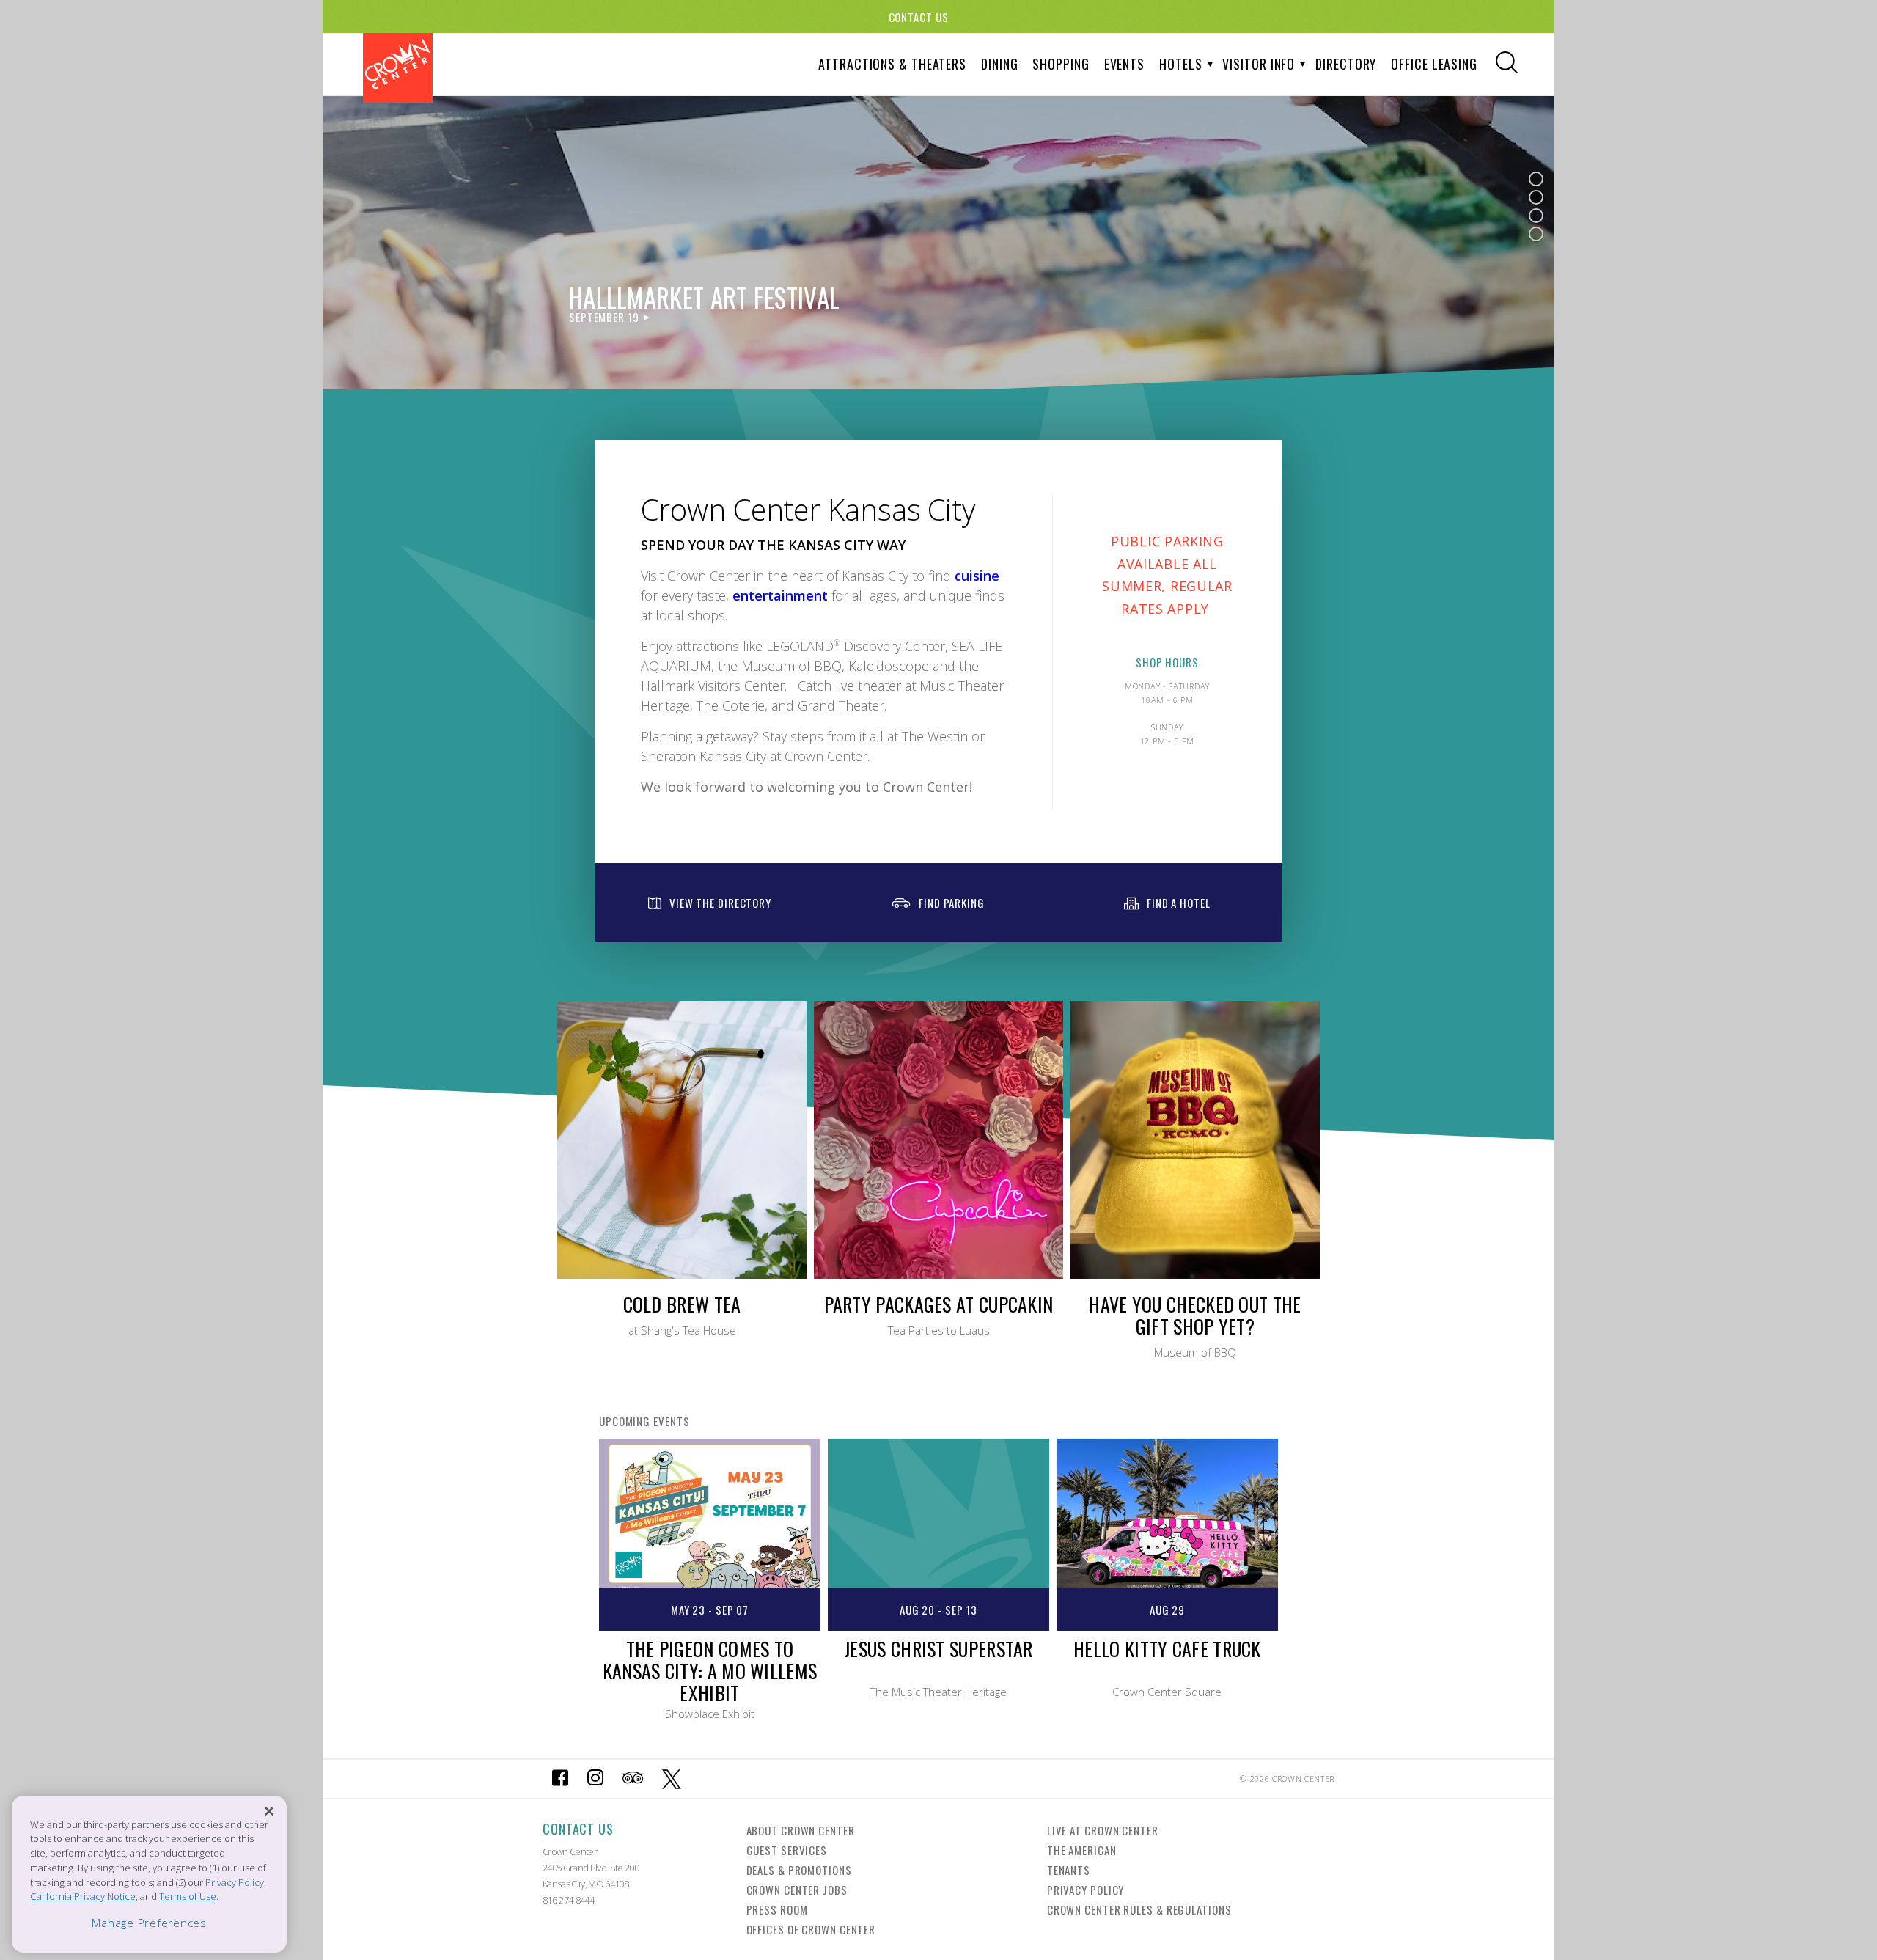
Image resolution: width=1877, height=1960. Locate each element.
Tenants (1069, 1870)
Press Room (777, 1909)
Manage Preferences (149, 1923)
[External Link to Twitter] (672, 1779)
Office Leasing (1434, 64)
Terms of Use (188, 1896)
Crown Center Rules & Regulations (1139, 1909)
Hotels (1180, 64)
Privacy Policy (1086, 1890)
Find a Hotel (1179, 903)
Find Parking (952, 903)
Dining (999, 64)
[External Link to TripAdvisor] (633, 1779)
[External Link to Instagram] (595, 1779)
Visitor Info (1259, 64)
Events (1124, 64)
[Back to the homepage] (398, 68)
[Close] (269, 1811)
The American (1082, 1850)
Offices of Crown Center (811, 1929)
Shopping (1061, 64)
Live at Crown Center (1103, 1830)
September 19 (604, 317)
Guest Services (787, 1850)
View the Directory (720, 903)
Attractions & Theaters (892, 64)
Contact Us (919, 17)
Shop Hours (1167, 662)
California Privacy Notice (83, 1896)
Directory (1346, 64)
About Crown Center (801, 1830)
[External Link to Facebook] (560, 1779)
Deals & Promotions (799, 1870)
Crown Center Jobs (797, 1890)
